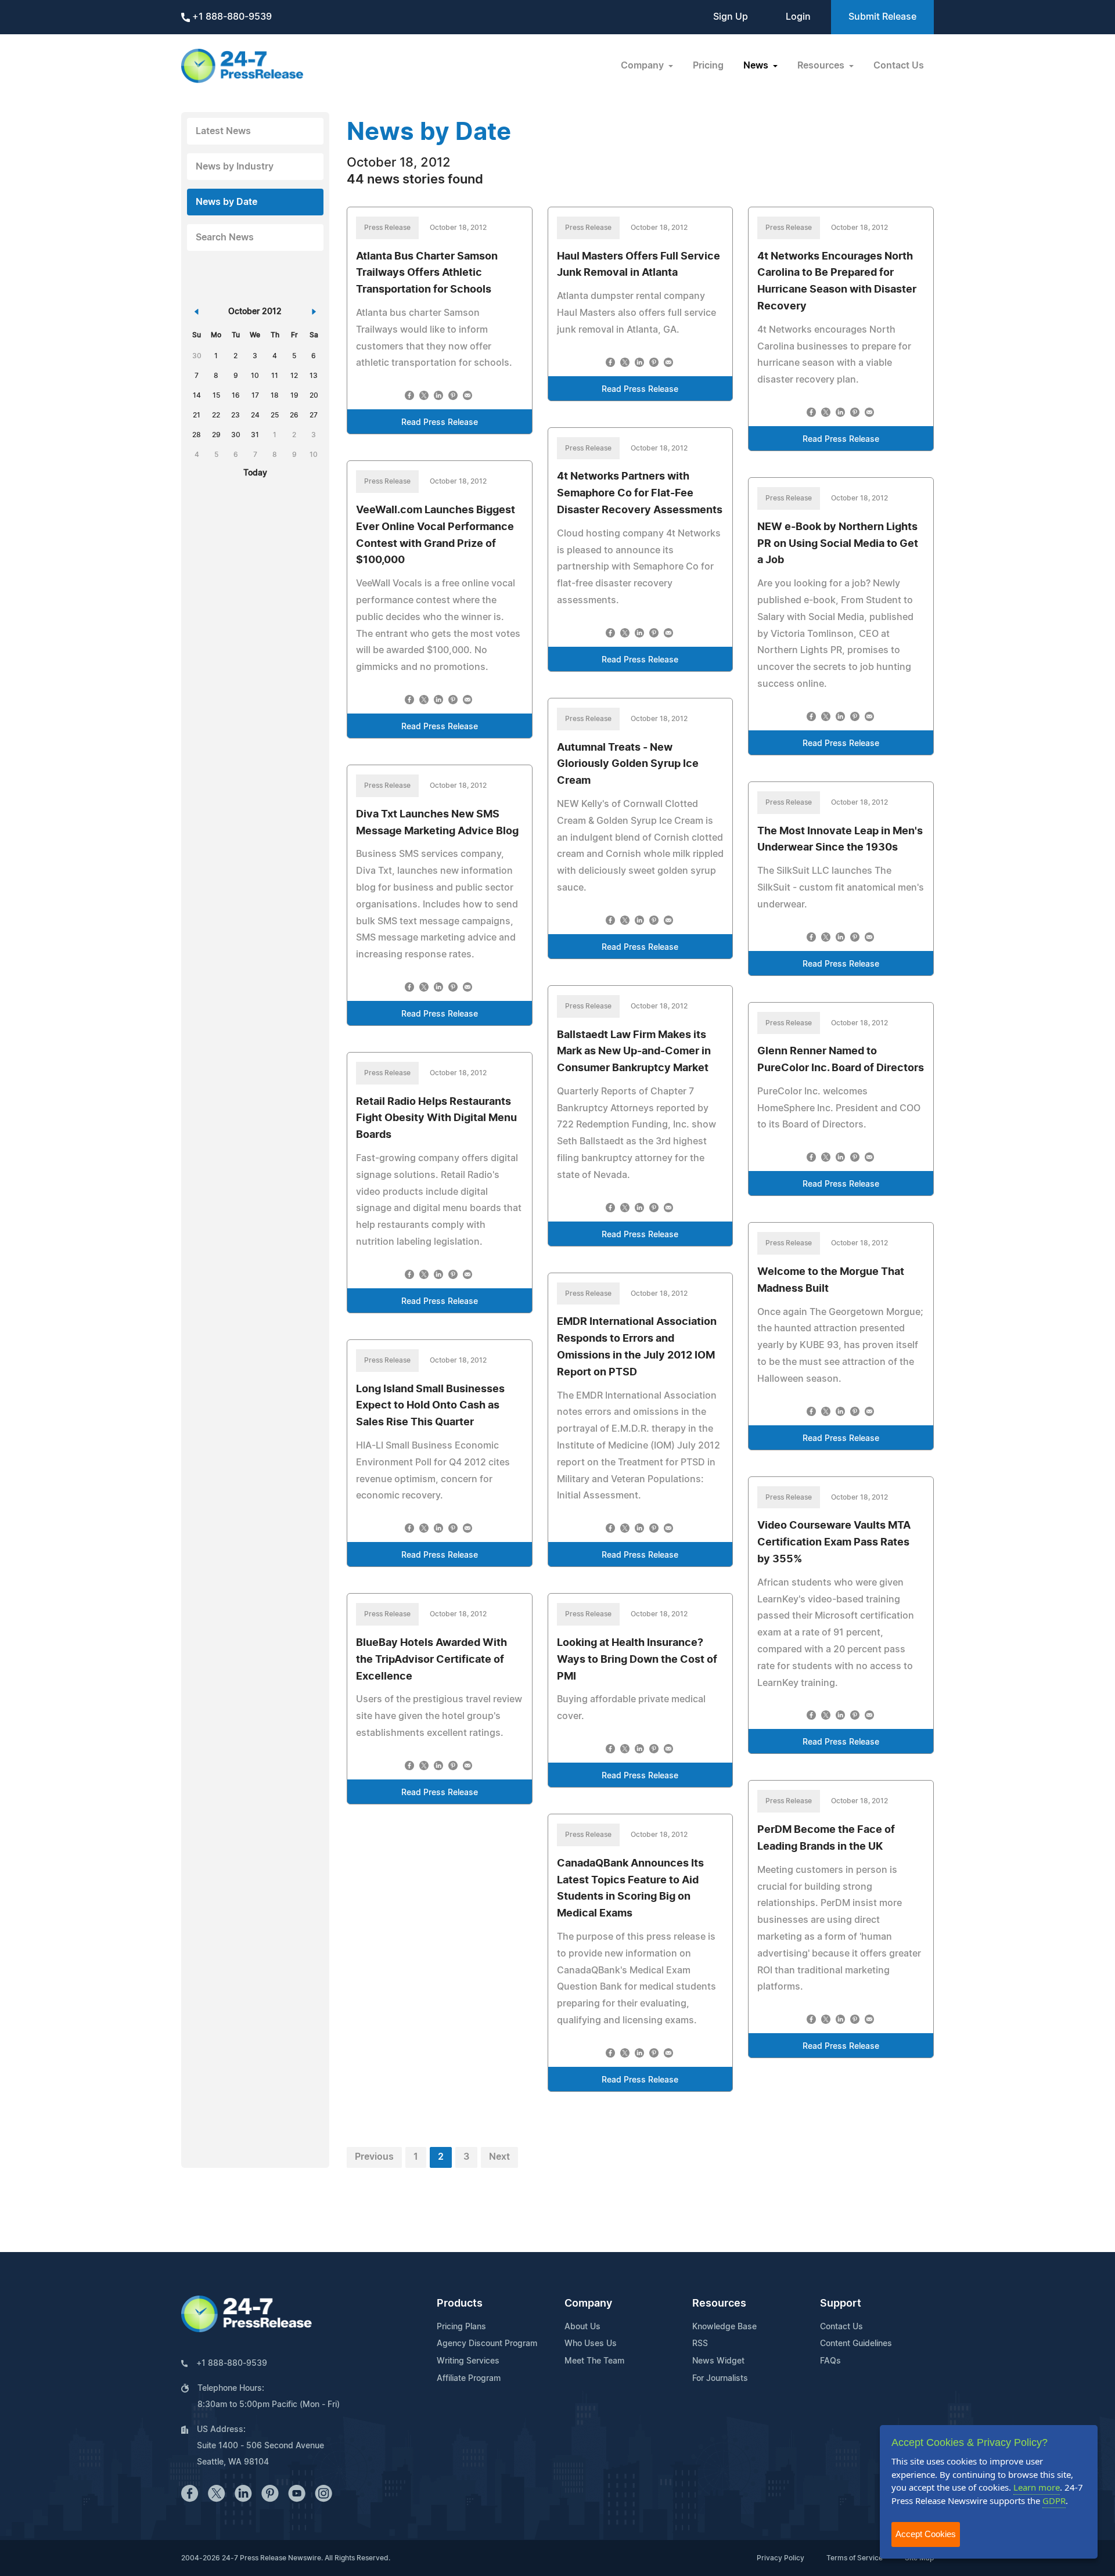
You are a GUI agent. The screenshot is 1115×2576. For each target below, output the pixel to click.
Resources (719, 2304)
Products (460, 2304)
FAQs (830, 2361)
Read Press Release (440, 423)
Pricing (708, 66)
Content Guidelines (856, 2344)
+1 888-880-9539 (231, 17)
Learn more (1037, 2487)
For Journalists (720, 2379)
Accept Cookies (926, 2534)
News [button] (757, 66)
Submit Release (882, 17)
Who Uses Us (591, 2344)
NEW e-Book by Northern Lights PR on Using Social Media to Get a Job (838, 544)
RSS (700, 2344)
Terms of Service (855, 2558)
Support (841, 2304)
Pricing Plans (461, 2327)
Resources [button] (822, 66)
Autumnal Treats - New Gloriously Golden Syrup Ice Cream (628, 765)
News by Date (226, 202)
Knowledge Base (724, 2327)
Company (588, 2304)
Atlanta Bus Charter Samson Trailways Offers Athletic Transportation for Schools (427, 273)
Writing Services (468, 2361)
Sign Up (731, 17)
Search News (225, 237)
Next (499, 2157)
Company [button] (643, 66)
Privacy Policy (780, 2558)
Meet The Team (594, 2361)
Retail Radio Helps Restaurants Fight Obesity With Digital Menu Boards (436, 1119)
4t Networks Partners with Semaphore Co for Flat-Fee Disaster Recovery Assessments (640, 493)
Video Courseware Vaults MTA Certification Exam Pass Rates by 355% (834, 1543)
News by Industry (235, 167)
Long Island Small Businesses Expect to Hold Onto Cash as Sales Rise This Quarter (430, 1406)
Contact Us (899, 66)
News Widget (718, 2361)
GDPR (1054, 2501)
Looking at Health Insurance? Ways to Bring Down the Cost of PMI (637, 1660)
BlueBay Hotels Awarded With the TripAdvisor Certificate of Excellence (431, 1660)
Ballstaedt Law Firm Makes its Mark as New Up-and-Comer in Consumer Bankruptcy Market (634, 1052)
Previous (374, 2157)
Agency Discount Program (487, 2344)
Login (798, 17)
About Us (582, 2327)
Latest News (223, 131)
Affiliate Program (469, 2379)
